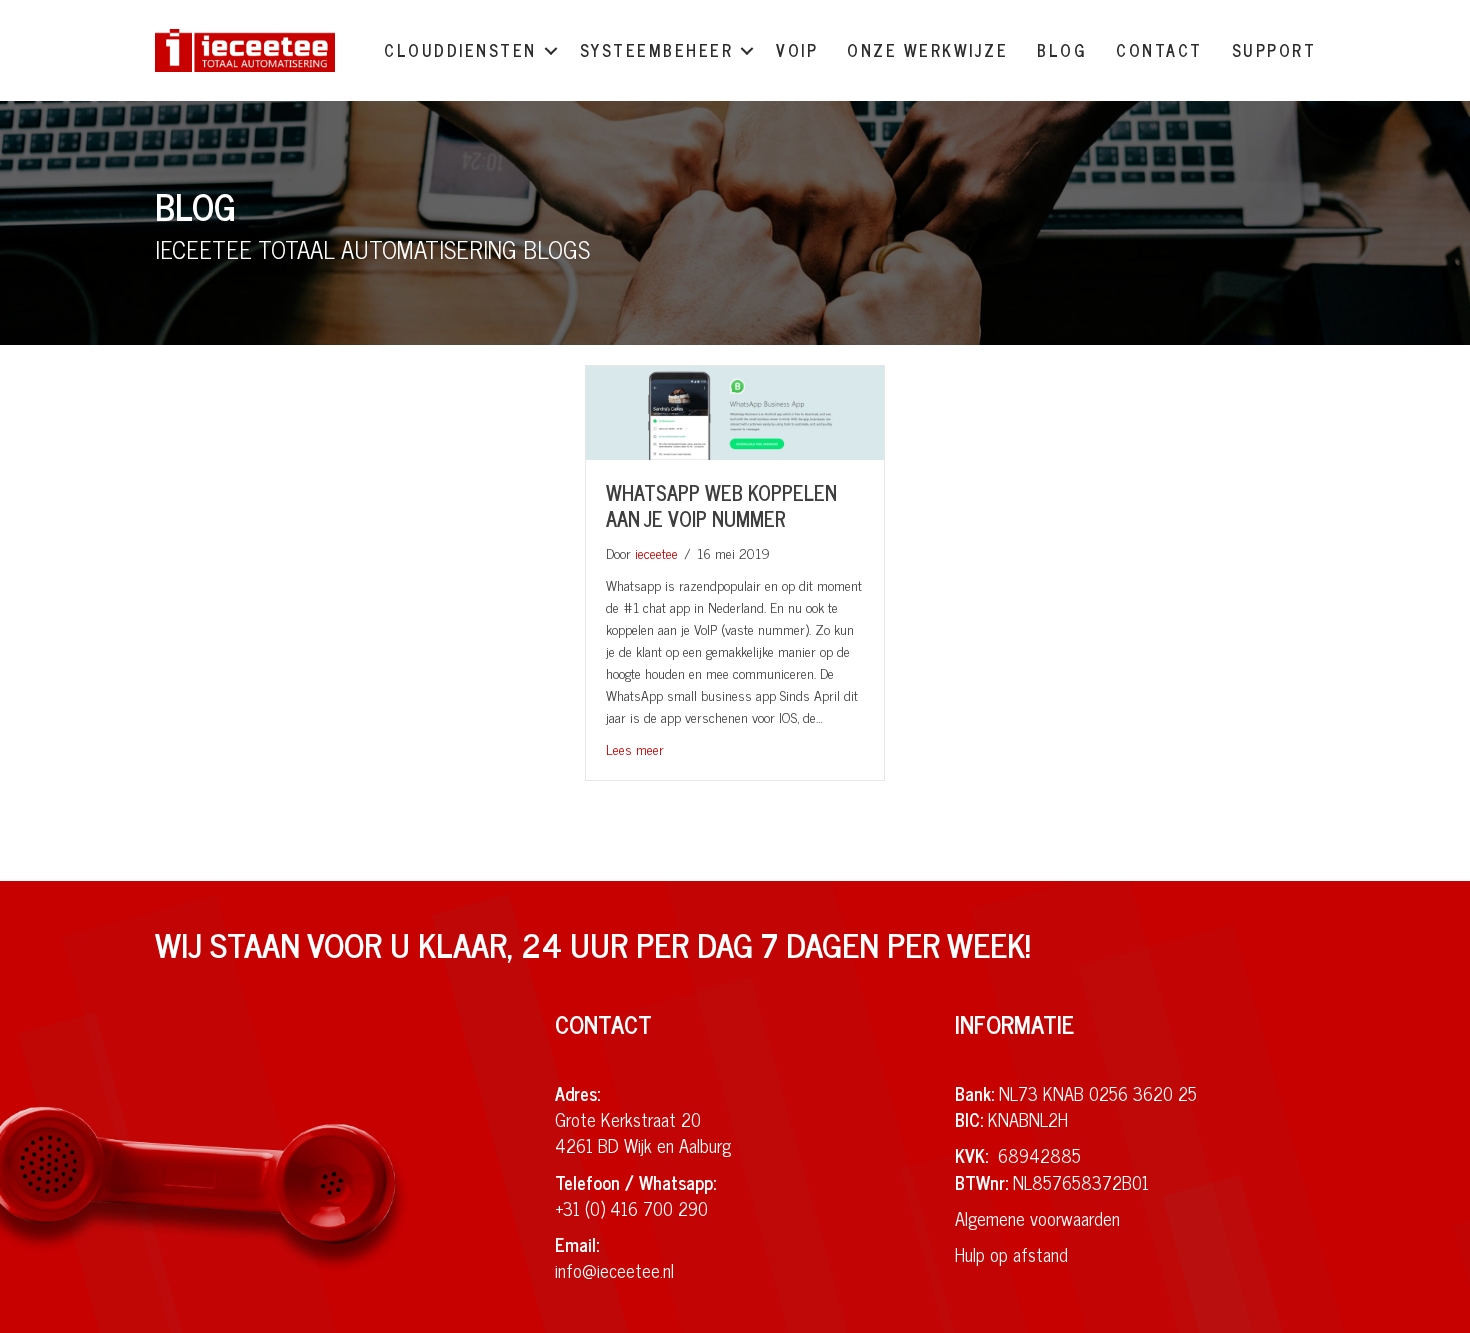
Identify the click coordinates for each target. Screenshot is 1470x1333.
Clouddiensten (460, 50)
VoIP (797, 50)
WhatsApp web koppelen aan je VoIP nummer (721, 505)
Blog (1062, 50)
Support (1274, 50)
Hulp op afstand (1011, 1254)
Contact (1159, 50)
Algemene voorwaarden (1037, 1218)
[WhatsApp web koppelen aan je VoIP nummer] (735, 410)
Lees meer (635, 749)
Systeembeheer (657, 50)
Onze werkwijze (927, 50)
